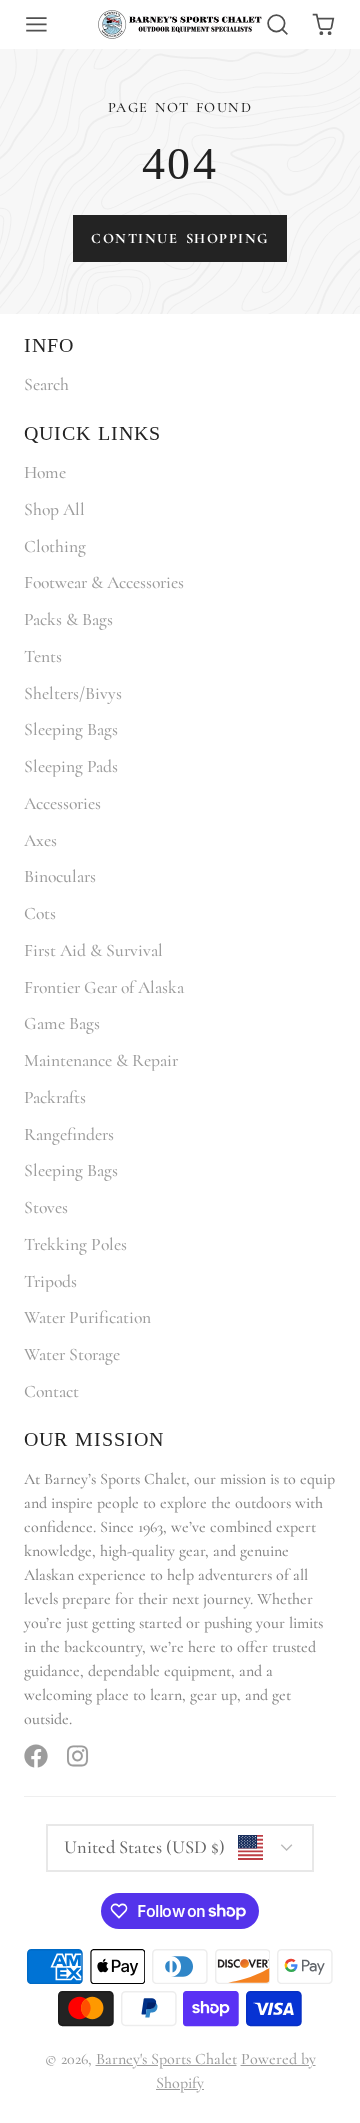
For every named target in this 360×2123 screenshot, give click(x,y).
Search (46, 384)
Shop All (54, 509)
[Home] (180, 24)
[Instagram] (79, 1756)
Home (45, 472)
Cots (40, 913)
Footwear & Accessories (104, 582)
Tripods (50, 1281)
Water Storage (72, 1354)
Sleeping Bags (71, 729)
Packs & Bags (68, 619)
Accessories (62, 803)
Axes (40, 840)
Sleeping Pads (71, 766)
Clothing (55, 546)
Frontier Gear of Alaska (104, 987)
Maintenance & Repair (101, 1060)
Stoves (46, 1207)
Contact (51, 1391)
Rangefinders (69, 1134)
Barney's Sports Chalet (166, 2059)
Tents (43, 656)
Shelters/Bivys (73, 693)
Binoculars (60, 876)
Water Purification (87, 1317)
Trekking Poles (75, 1244)
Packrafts (55, 1097)
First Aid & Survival (93, 950)
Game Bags (62, 1023)
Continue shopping (179, 238)
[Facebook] (36, 1756)
